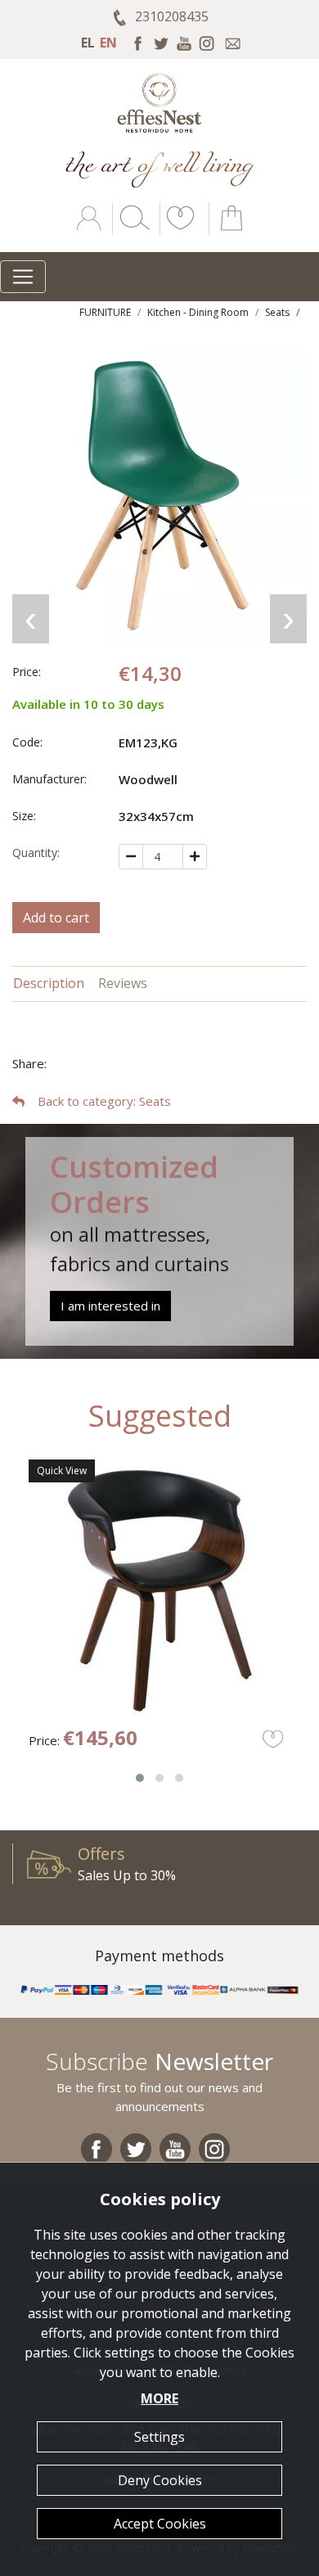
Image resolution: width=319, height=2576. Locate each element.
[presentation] (31, 619)
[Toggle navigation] (23, 277)
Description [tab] (49, 983)
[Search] (132, 230)
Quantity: (36, 853)
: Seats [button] (104, 1101)
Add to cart (56, 918)
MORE (159, 2398)
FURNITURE (105, 312)
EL (88, 43)
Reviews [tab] (123, 983)
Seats (277, 312)
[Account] (90, 230)
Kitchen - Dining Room (198, 312)
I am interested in (110, 1306)
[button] (177, 230)
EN (108, 43)
